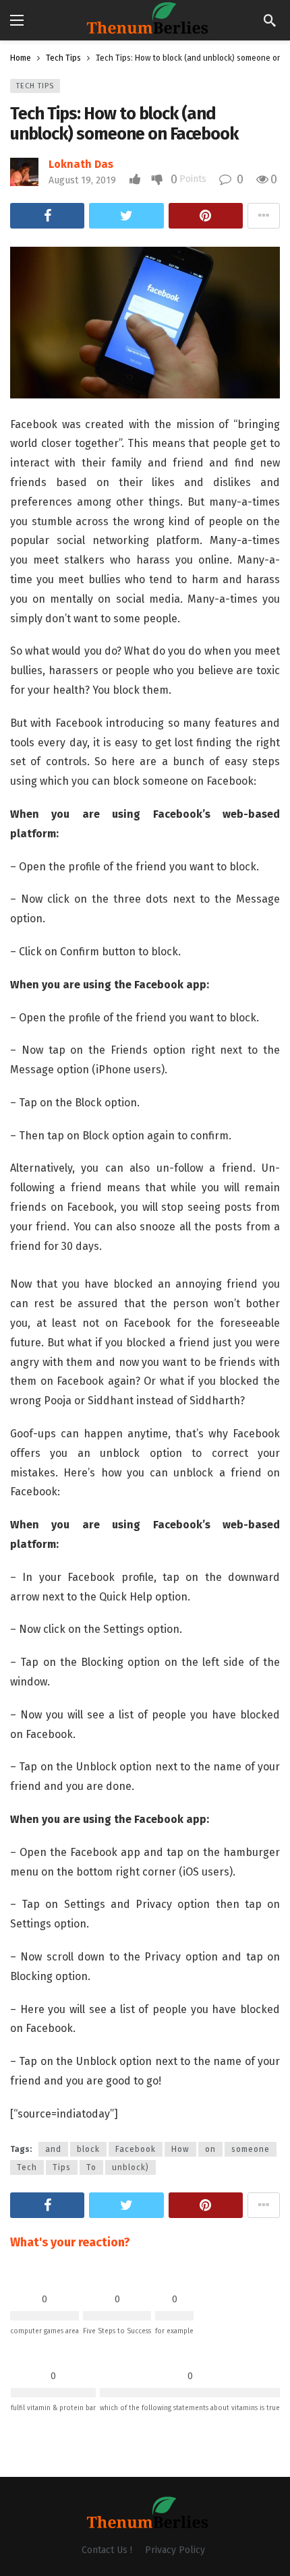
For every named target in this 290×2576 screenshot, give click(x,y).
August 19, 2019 (82, 180)
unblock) (130, 2167)
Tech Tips (35, 86)
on (210, 2149)
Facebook (136, 2149)
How (180, 2149)
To (91, 2167)
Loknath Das (81, 164)
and (53, 2149)
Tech (27, 2167)
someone (251, 2149)
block (88, 2149)
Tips (62, 2167)
